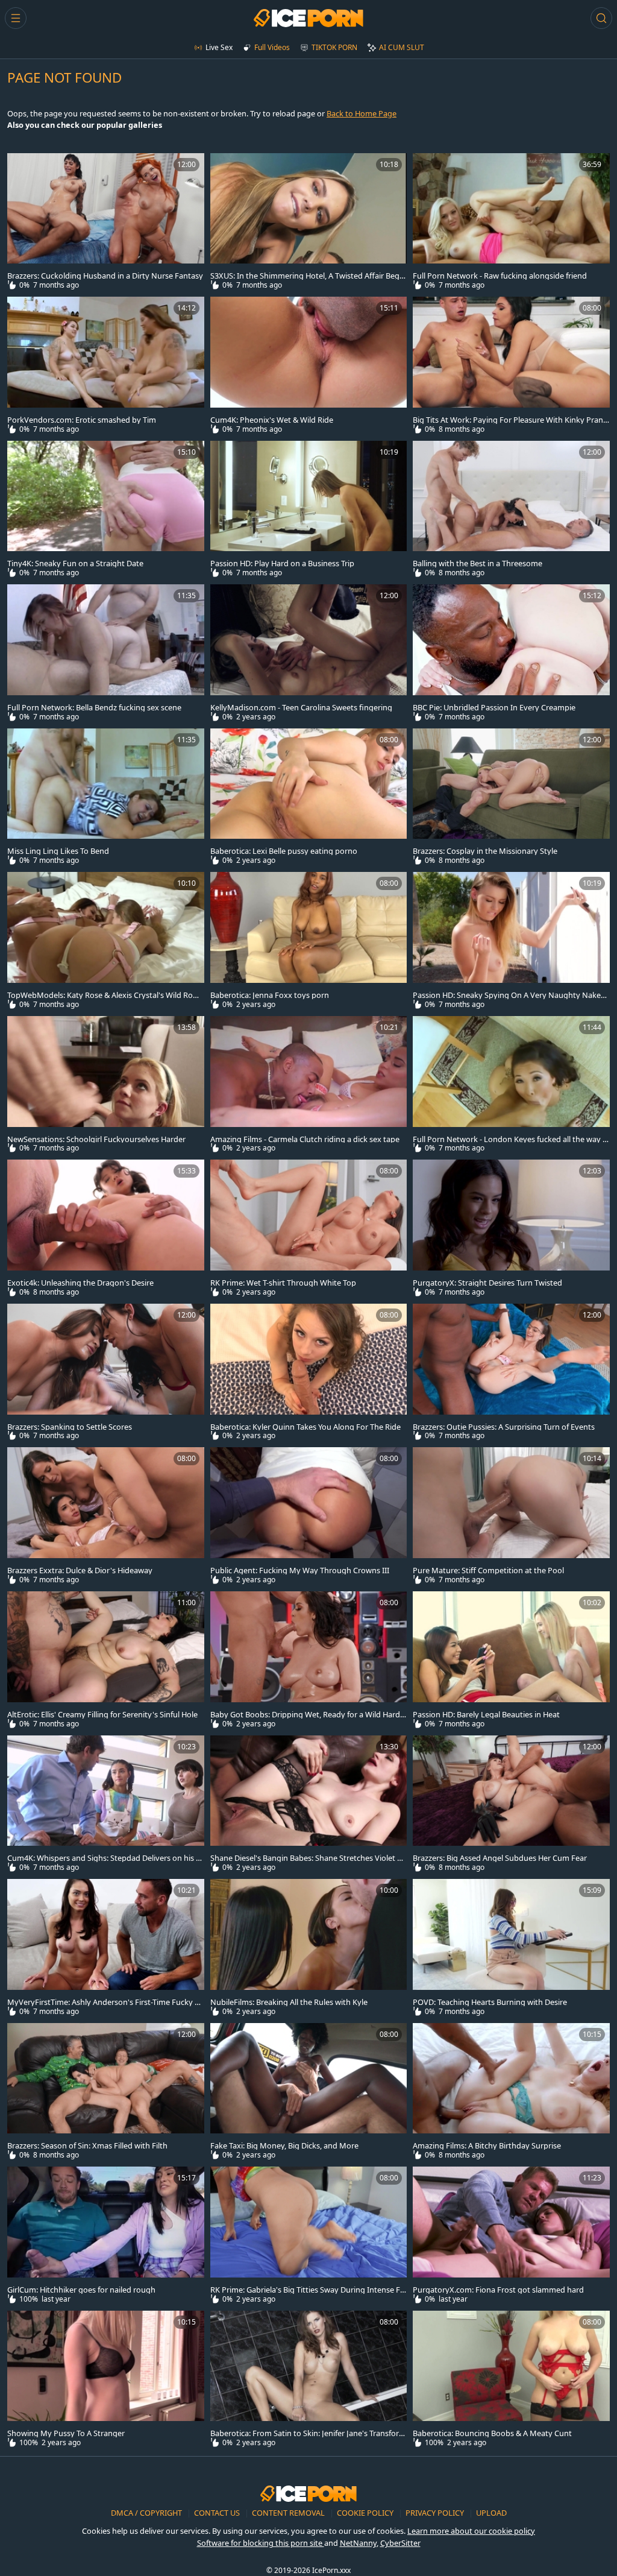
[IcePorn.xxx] (308, 18)
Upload (491, 2513)
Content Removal (289, 2513)
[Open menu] (16, 18)
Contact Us (218, 2513)
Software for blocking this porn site (261, 2543)
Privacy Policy (436, 2513)
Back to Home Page (362, 113)
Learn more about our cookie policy (471, 2531)
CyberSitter (400, 2543)
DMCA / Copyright (147, 2513)
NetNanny (358, 2543)
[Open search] (601, 18)
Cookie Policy (366, 2513)
